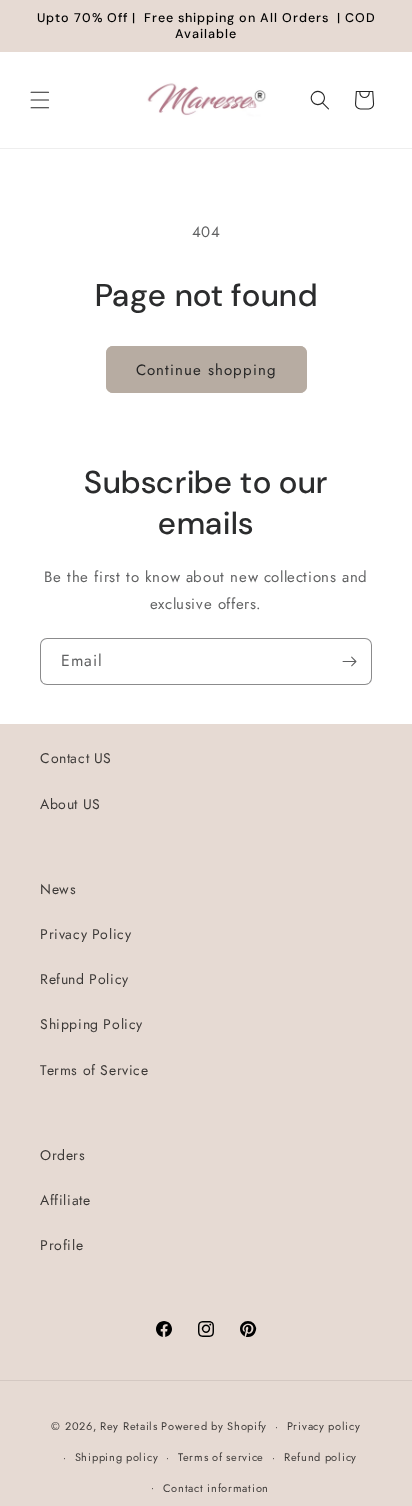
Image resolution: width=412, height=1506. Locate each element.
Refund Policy (84, 979)
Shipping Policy (91, 1024)
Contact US (76, 758)
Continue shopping (206, 370)
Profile (61, 1245)
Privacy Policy (85, 934)
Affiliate (65, 1200)
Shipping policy (117, 1457)
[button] (40, 100)
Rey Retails (129, 1426)
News (58, 889)
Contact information (216, 1488)
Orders (63, 1155)
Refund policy (320, 1457)
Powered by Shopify (214, 1426)
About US (70, 804)
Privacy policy (324, 1426)
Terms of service (221, 1457)
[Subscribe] (349, 661)
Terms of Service (94, 1070)
